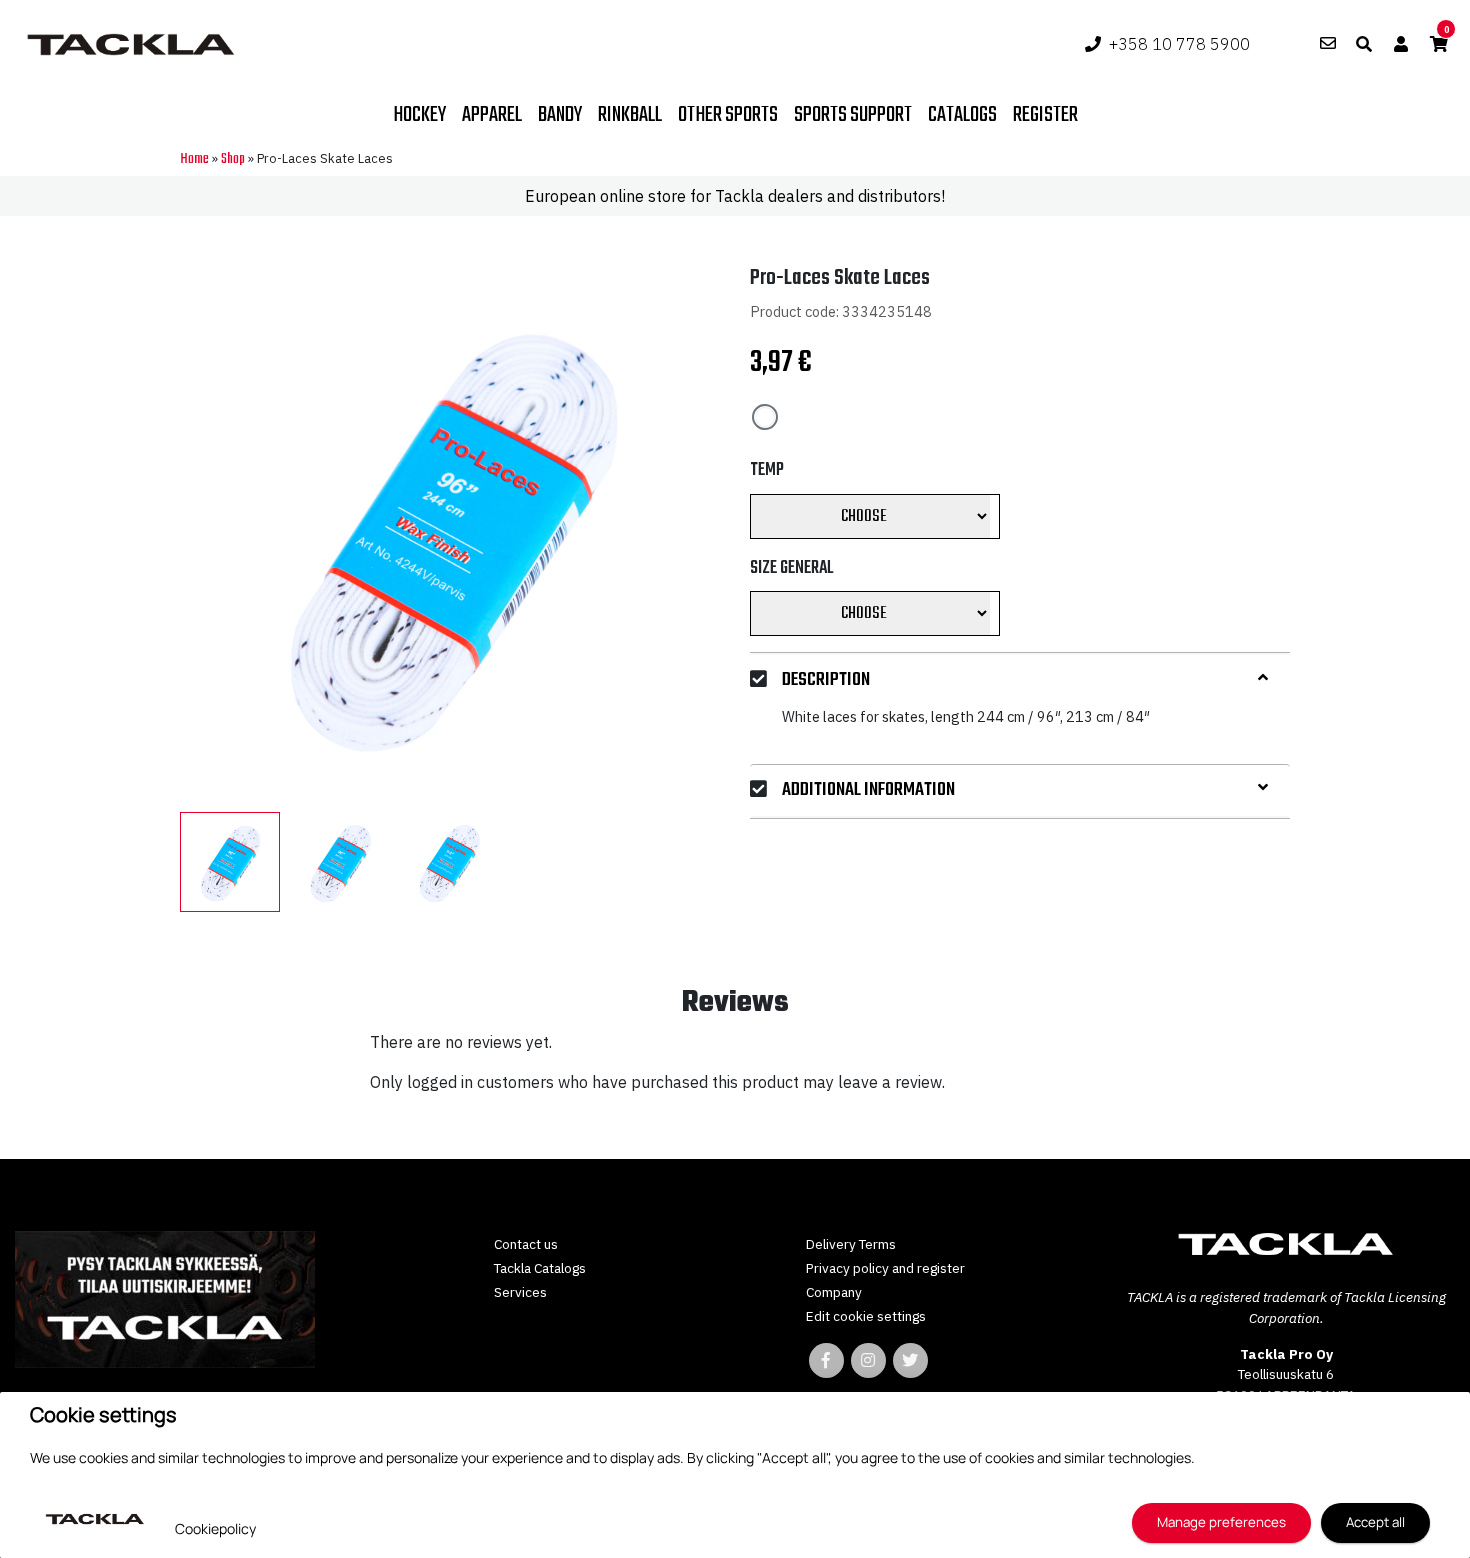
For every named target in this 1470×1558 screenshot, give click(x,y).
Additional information (868, 789)
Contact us (526, 1244)
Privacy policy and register (885, 1268)
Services (520, 1292)
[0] (1439, 44)
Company (834, 1292)
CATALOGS (962, 115)
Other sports (728, 115)
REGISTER (1045, 115)
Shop (233, 159)
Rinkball (630, 115)
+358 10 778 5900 (1179, 44)
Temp (767, 469)
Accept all (1375, 1522)
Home (194, 159)
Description (826, 680)
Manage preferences (1221, 1522)
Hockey (419, 115)
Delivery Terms (851, 1244)
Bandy (560, 115)
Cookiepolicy (215, 1528)
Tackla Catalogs (540, 1268)
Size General (792, 567)
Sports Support (853, 115)
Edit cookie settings (866, 1316)
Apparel (492, 115)
